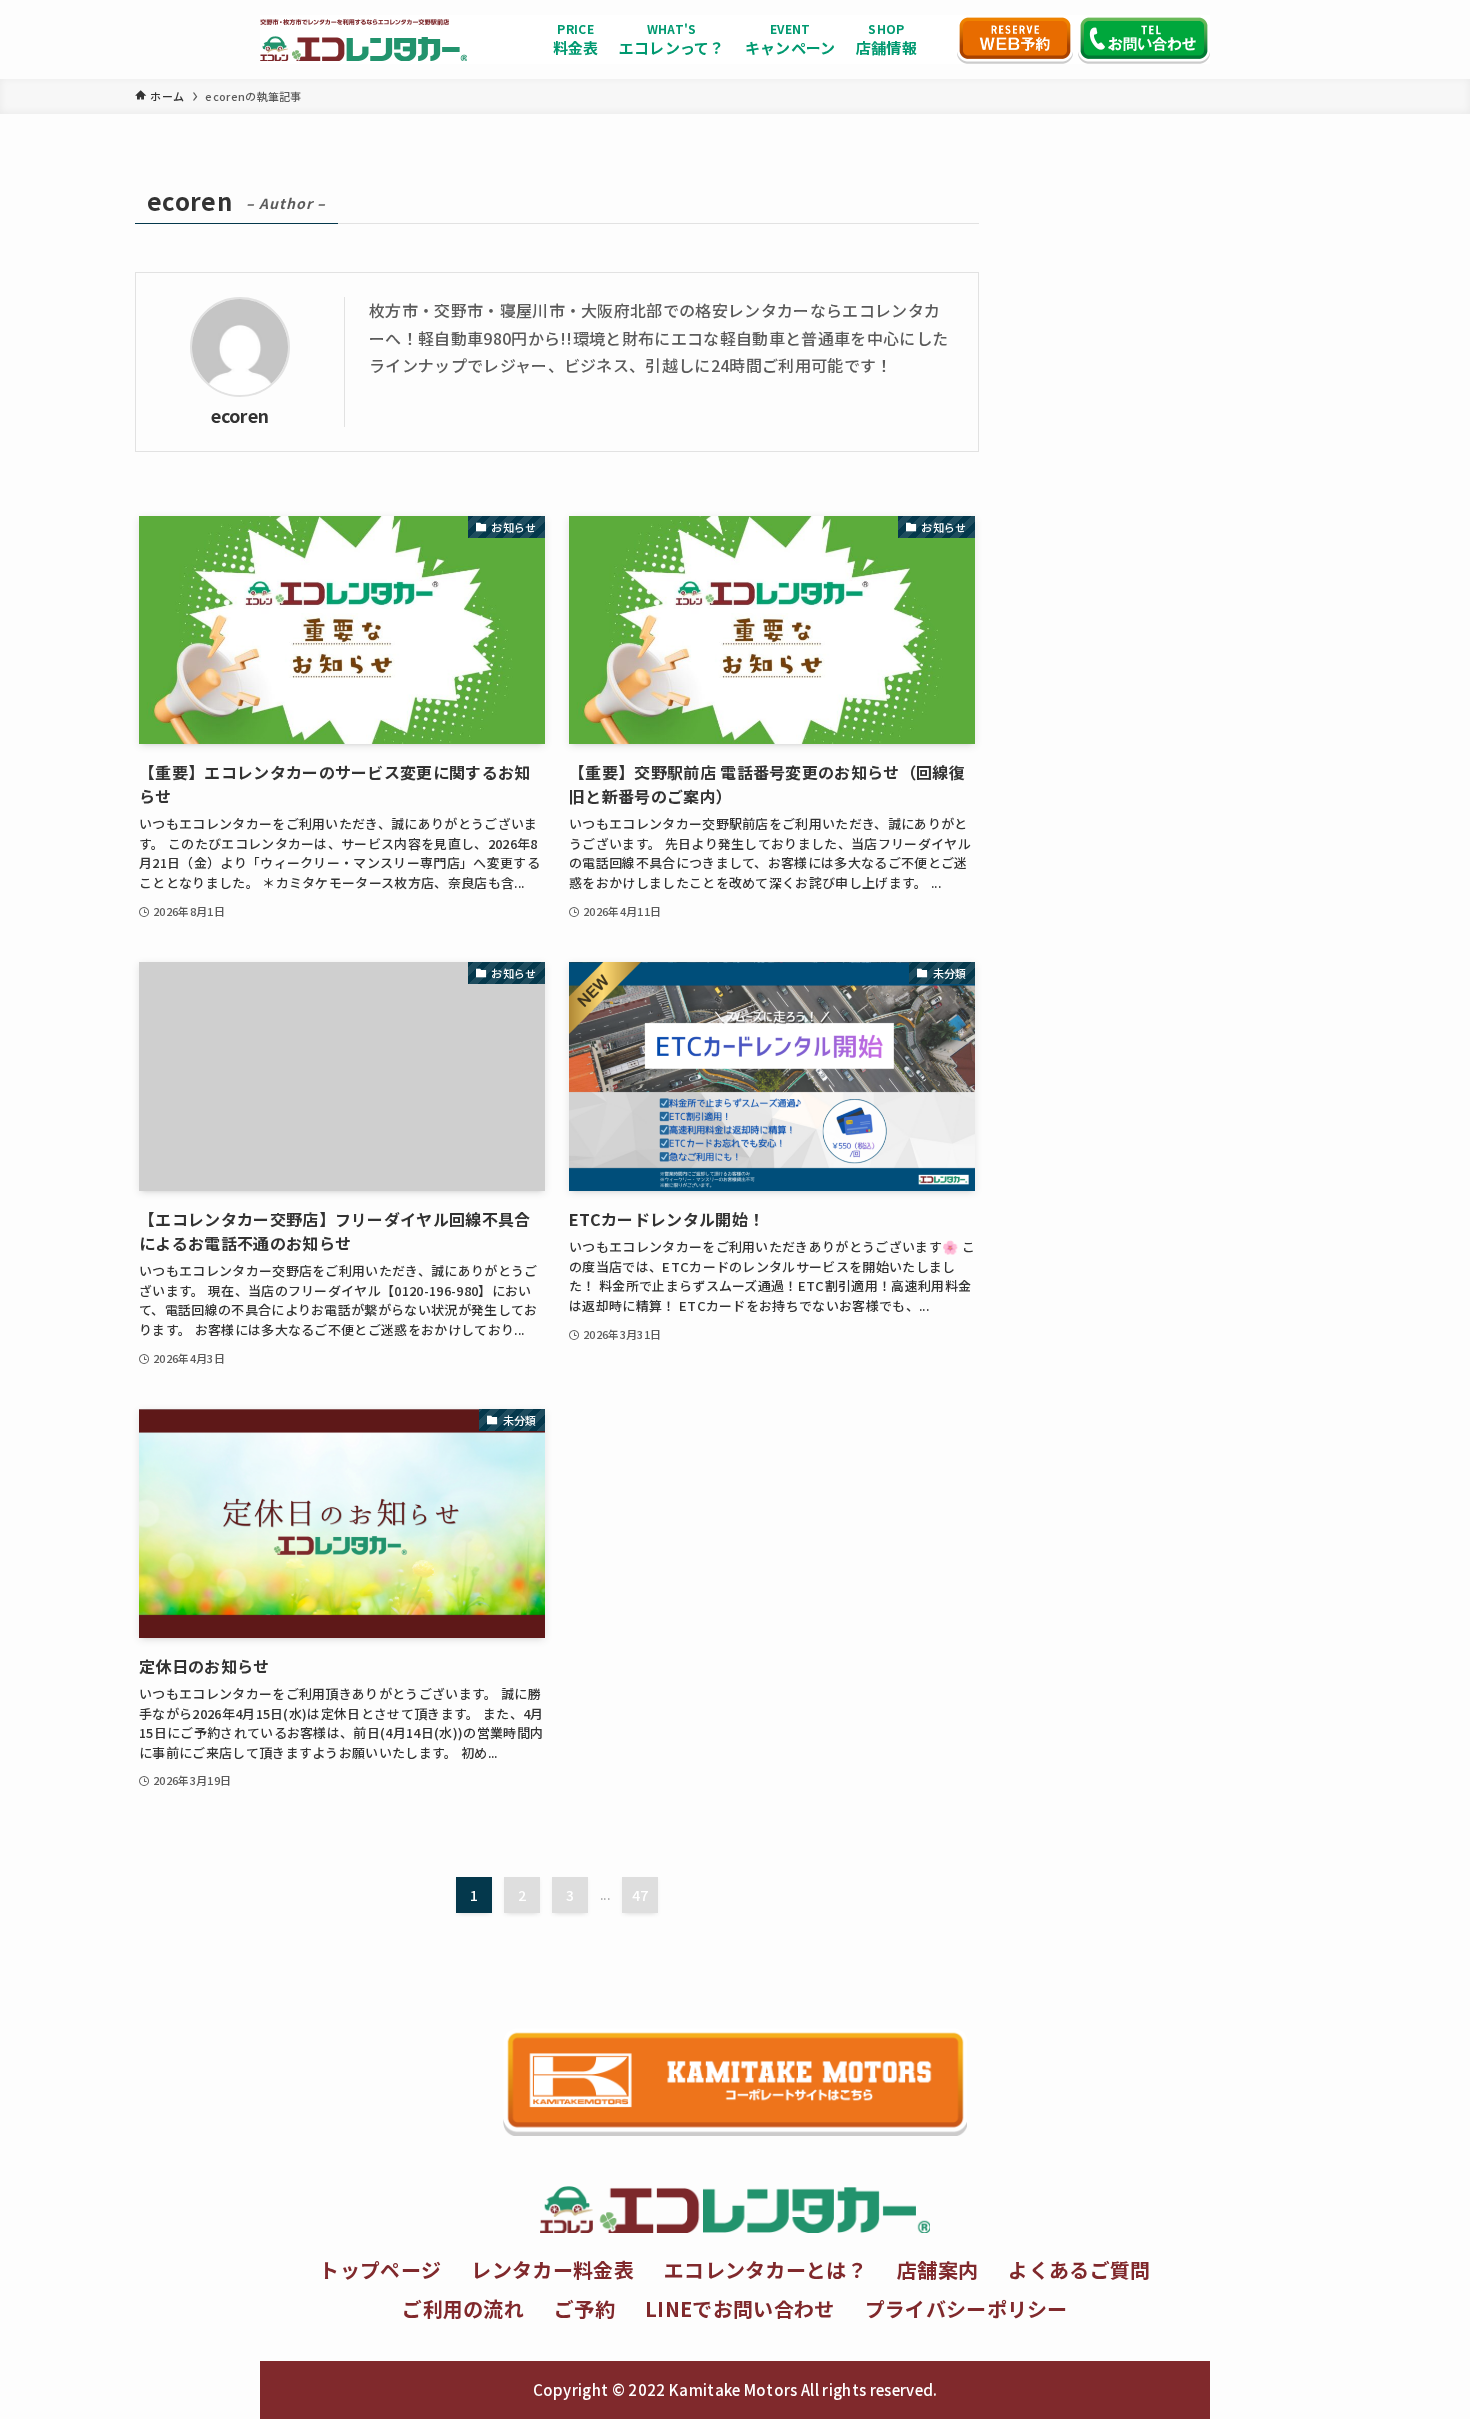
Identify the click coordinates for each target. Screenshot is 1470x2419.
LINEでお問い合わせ (740, 2308)
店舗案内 (937, 2269)
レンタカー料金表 (552, 2269)
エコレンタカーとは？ (765, 2269)
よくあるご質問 (1079, 2269)
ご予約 (584, 2308)
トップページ (380, 2269)
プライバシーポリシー (966, 2308)
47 (640, 1895)
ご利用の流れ (463, 2308)
